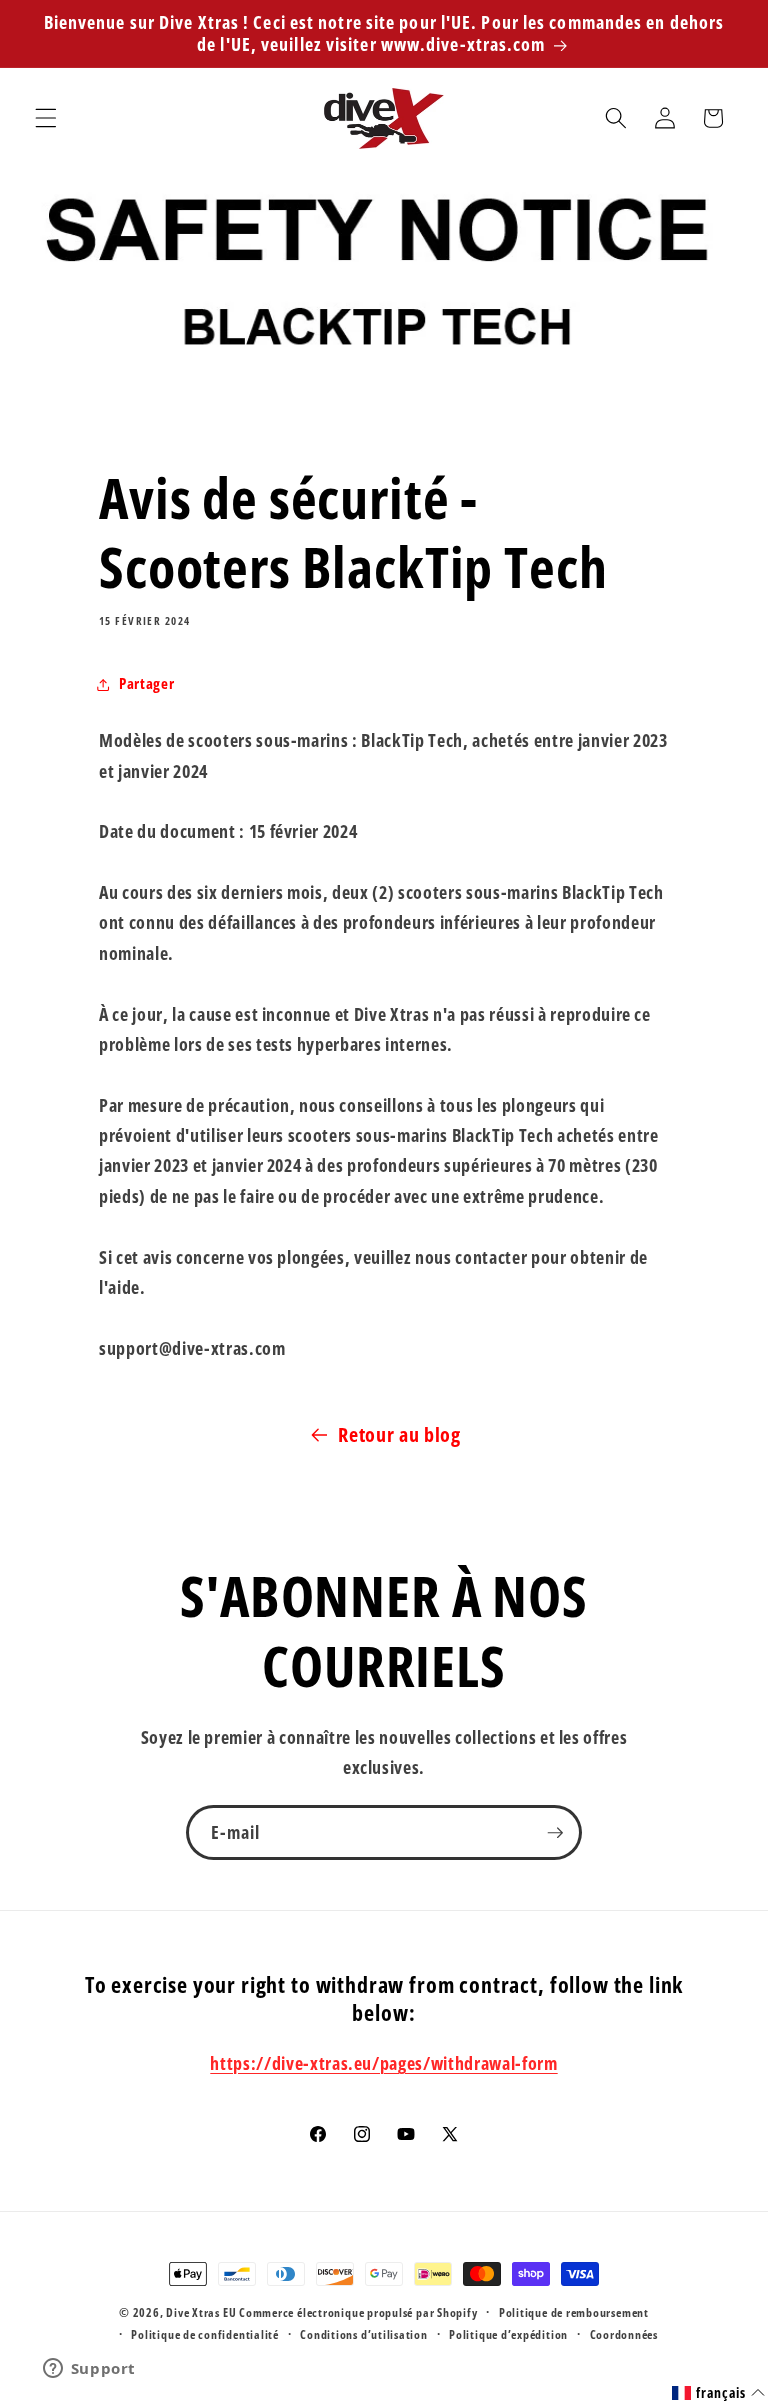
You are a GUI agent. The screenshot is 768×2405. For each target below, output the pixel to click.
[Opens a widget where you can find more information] (89, 2370)
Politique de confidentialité (205, 2334)
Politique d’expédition (508, 2334)
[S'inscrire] (555, 1833)
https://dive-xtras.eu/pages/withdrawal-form (383, 2063)
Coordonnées (624, 2334)
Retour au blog (399, 1434)
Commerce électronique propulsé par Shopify (358, 2312)
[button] (46, 118)
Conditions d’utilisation (363, 2334)
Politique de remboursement (574, 2312)
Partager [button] (146, 683)
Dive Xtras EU (201, 2312)
